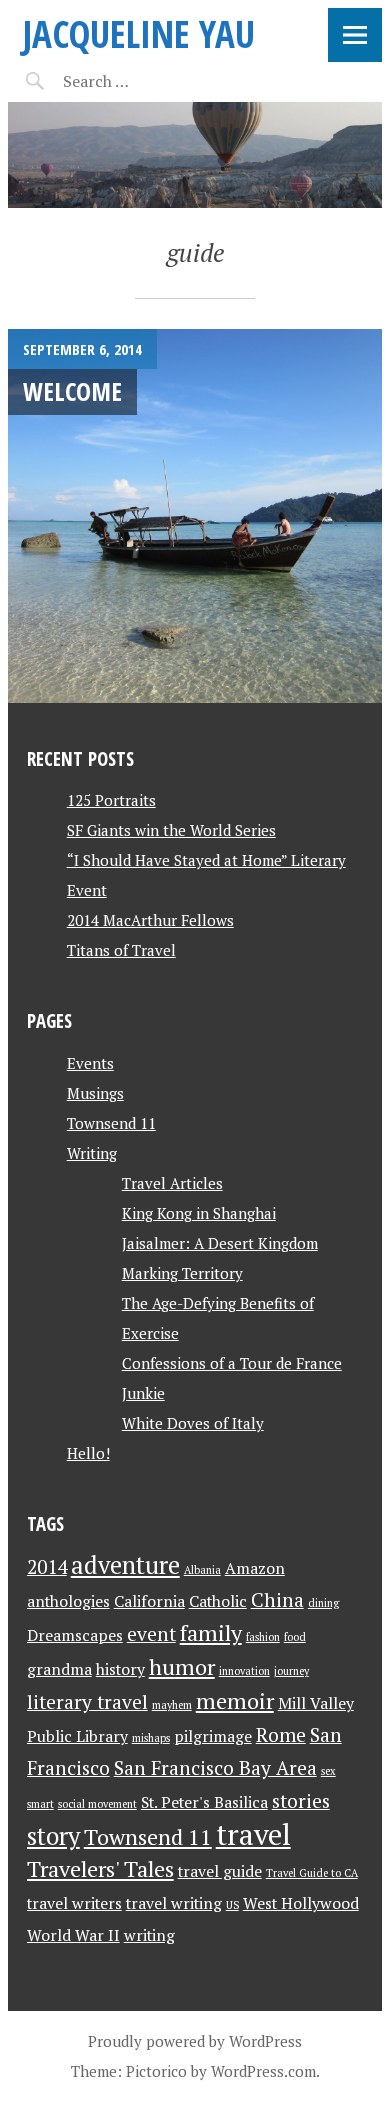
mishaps (151, 1738)
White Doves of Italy (193, 1423)
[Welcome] (195, 516)
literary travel (87, 1702)
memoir (235, 1700)
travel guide (220, 1871)
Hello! (88, 1453)
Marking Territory (182, 1273)
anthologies (68, 1601)
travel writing (174, 1903)
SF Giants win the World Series (171, 830)
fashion (263, 1637)
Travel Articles (172, 1183)
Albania (202, 1570)
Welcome (72, 391)
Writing (92, 1153)
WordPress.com (263, 2071)
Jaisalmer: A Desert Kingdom (220, 1243)
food (295, 1637)
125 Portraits (111, 800)
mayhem (172, 1705)
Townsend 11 (111, 1123)
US (232, 1905)
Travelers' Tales (100, 1868)
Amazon (255, 1568)
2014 (47, 1567)
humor (182, 1666)
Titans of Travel (121, 950)
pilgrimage (213, 1736)
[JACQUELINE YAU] (195, 155)
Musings (95, 1093)
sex (328, 1771)
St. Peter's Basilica (204, 1802)
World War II (73, 1935)
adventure (125, 1565)
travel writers (74, 1903)
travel (253, 1834)
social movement (97, 1804)
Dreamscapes (75, 1635)
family (211, 1632)
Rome (281, 1735)
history (120, 1669)
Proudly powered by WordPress (195, 2041)
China (277, 1600)
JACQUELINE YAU (139, 33)
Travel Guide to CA (312, 1873)
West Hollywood (301, 1903)
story (53, 1836)
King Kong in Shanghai (199, 1213)
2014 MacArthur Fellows (150, 920)
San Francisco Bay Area (215, 1768)
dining (323, 1603)
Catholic (218, 1601)
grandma (59, 1669)
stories (301, 1801)
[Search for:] (145, 81)
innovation (244, 1671)
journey (291, 1671)
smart (40, 1804)
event (151, 1634)
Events (90, 1063)
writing (149, 1935)
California (149, 1601)
